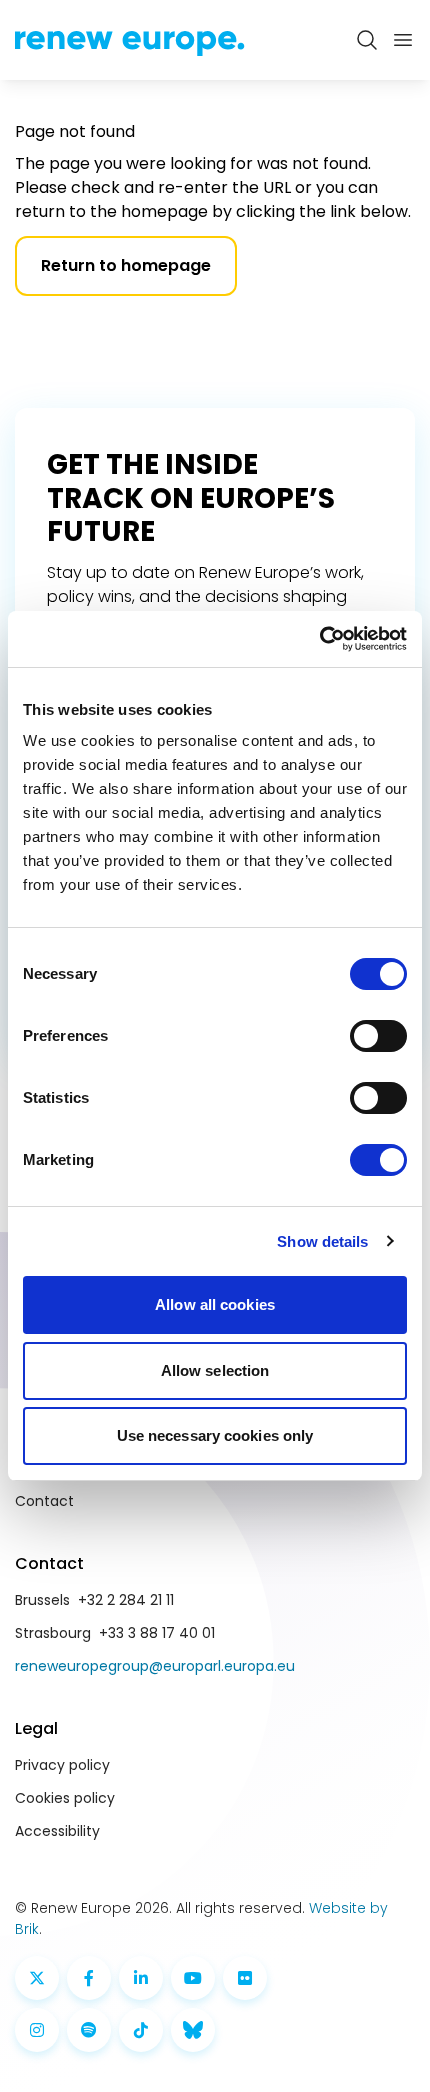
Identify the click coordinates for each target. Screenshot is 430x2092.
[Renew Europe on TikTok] (141, 2030)
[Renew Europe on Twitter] (37, 1978)
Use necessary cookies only (215, 1435)
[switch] (378, 1036)
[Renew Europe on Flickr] (245, 1978)
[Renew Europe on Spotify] (89, 2030)
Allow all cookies (215, 1304)
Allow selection (215, 1370)
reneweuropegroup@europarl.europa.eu (155, 1666)
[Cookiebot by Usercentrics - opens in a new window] (319, 639)
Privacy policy (62, 1765)
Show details (322, 1241)
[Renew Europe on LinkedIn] (141, 1978)
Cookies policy (65, 1798)
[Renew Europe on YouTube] (193, 1978)
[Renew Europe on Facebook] (89, 1978)
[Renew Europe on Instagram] (37, 2030)
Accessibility (57, 1831)
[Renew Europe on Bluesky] (193, 2030)
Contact (44, 1501)
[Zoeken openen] (367, 40)
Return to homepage (126, 265)
